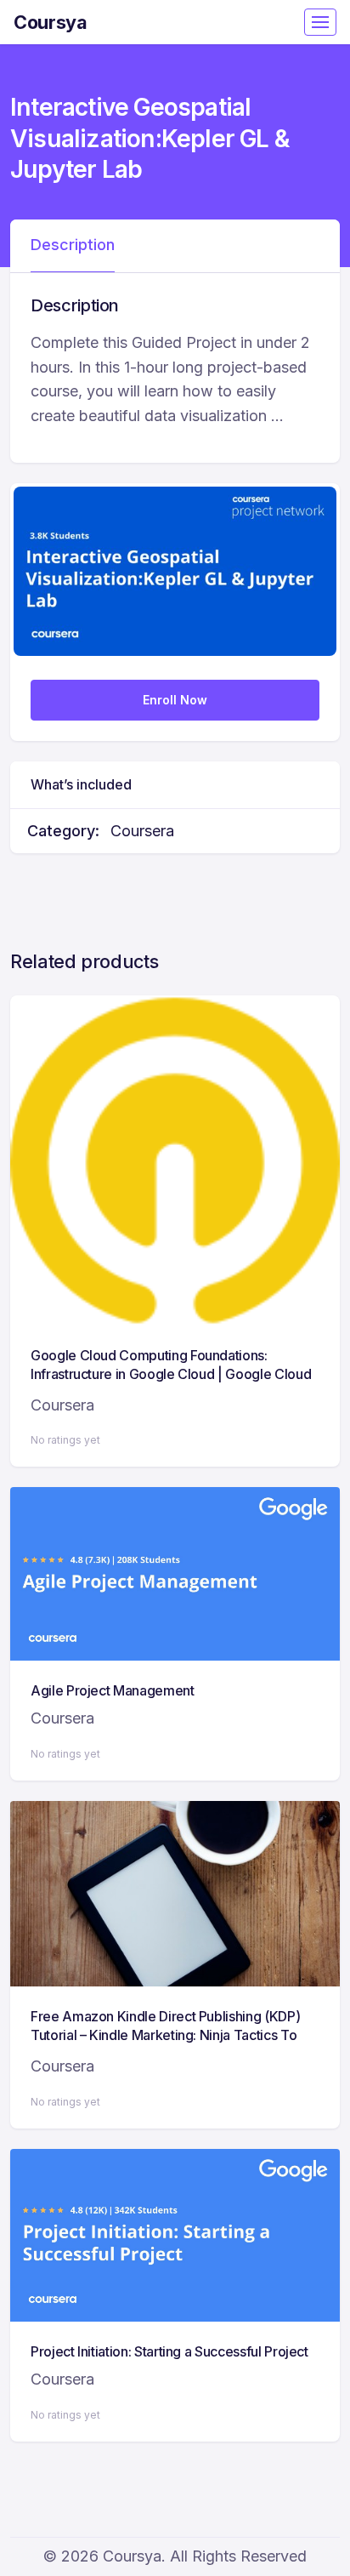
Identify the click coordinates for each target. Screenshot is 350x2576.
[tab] (73, 246)
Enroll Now (175, 700)
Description (73, 245)
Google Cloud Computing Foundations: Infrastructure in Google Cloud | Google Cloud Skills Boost (171, 1374)
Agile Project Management (113, 1690)
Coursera (142, 831)
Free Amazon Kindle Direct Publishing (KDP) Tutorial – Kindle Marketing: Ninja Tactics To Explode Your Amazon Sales (165, 2035)
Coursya (51, 22)
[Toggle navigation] (320, 22)
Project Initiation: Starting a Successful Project (169, 2351)
